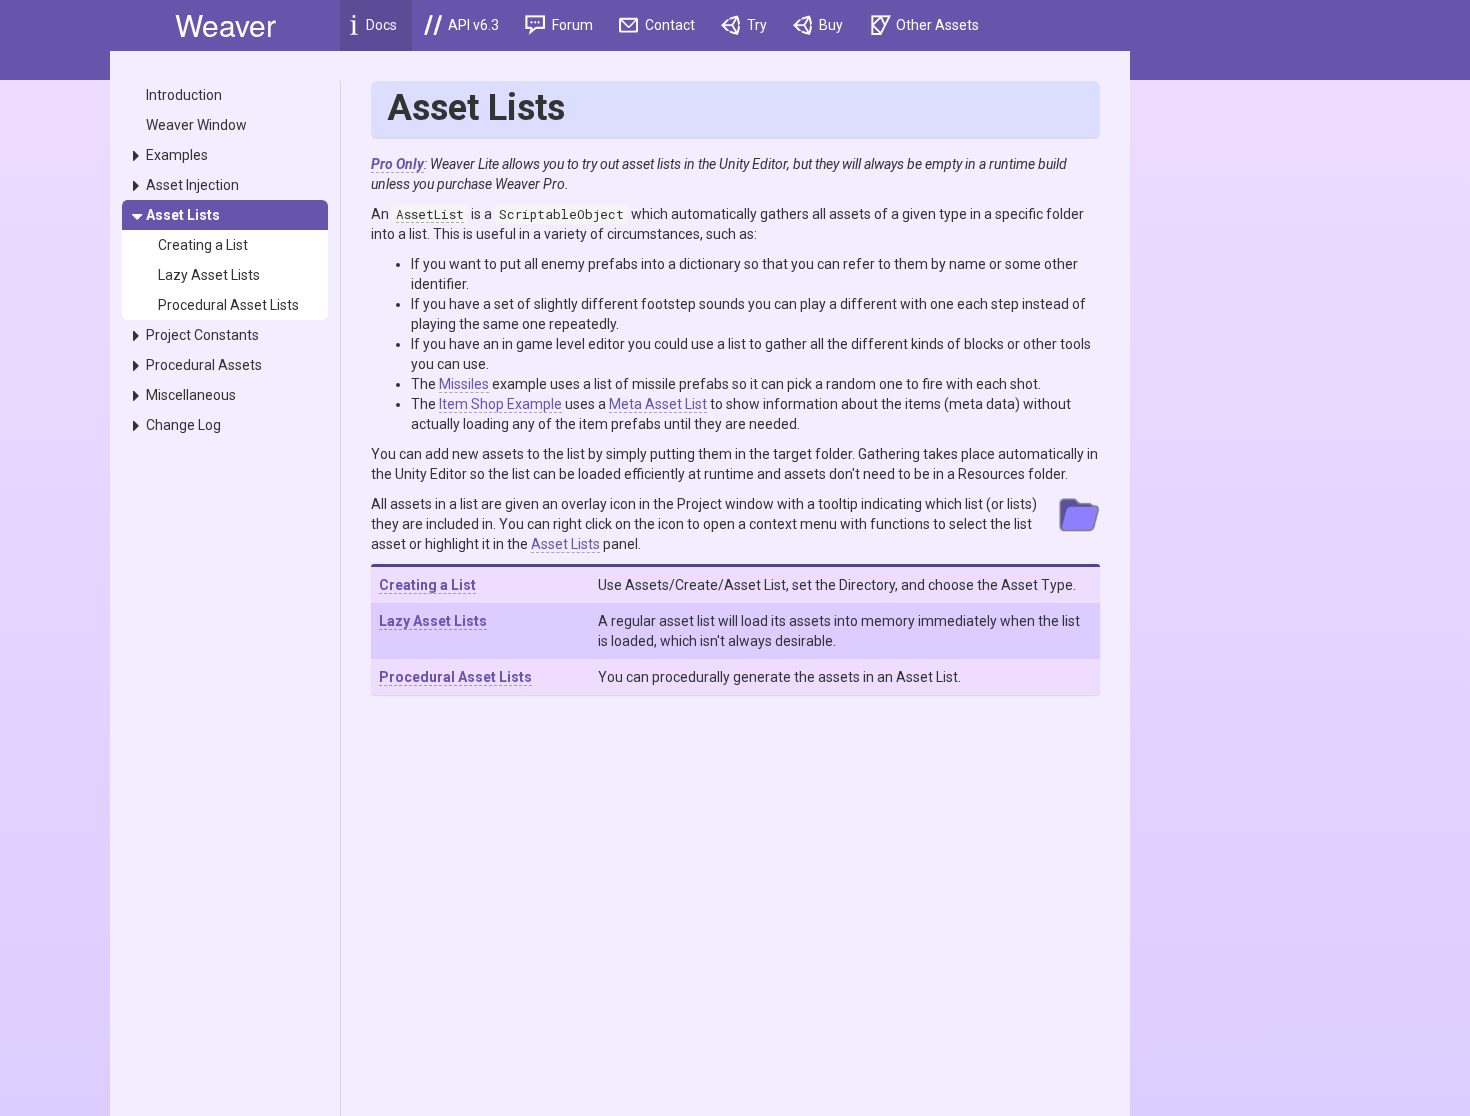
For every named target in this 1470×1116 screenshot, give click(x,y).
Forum (571, 25)
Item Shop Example (500, 404)
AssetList (430, 214)
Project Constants (202, 335)
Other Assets (936, 25)
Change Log (183, 425)
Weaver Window (196, 125)
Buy (829, 25)
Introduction (184, 95)
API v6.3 (472, 25)
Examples (177, 155)
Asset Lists (183, 215)
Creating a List (203, 245)
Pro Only (397, 164)
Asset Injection (192, 185)
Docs (380, 25)
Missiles (464, 384)
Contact (668, 25)
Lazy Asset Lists (209, 275)
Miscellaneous (191, 395)
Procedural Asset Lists (228, 305)
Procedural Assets (204, 365)
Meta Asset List (658, 404)
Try (755, 25)
